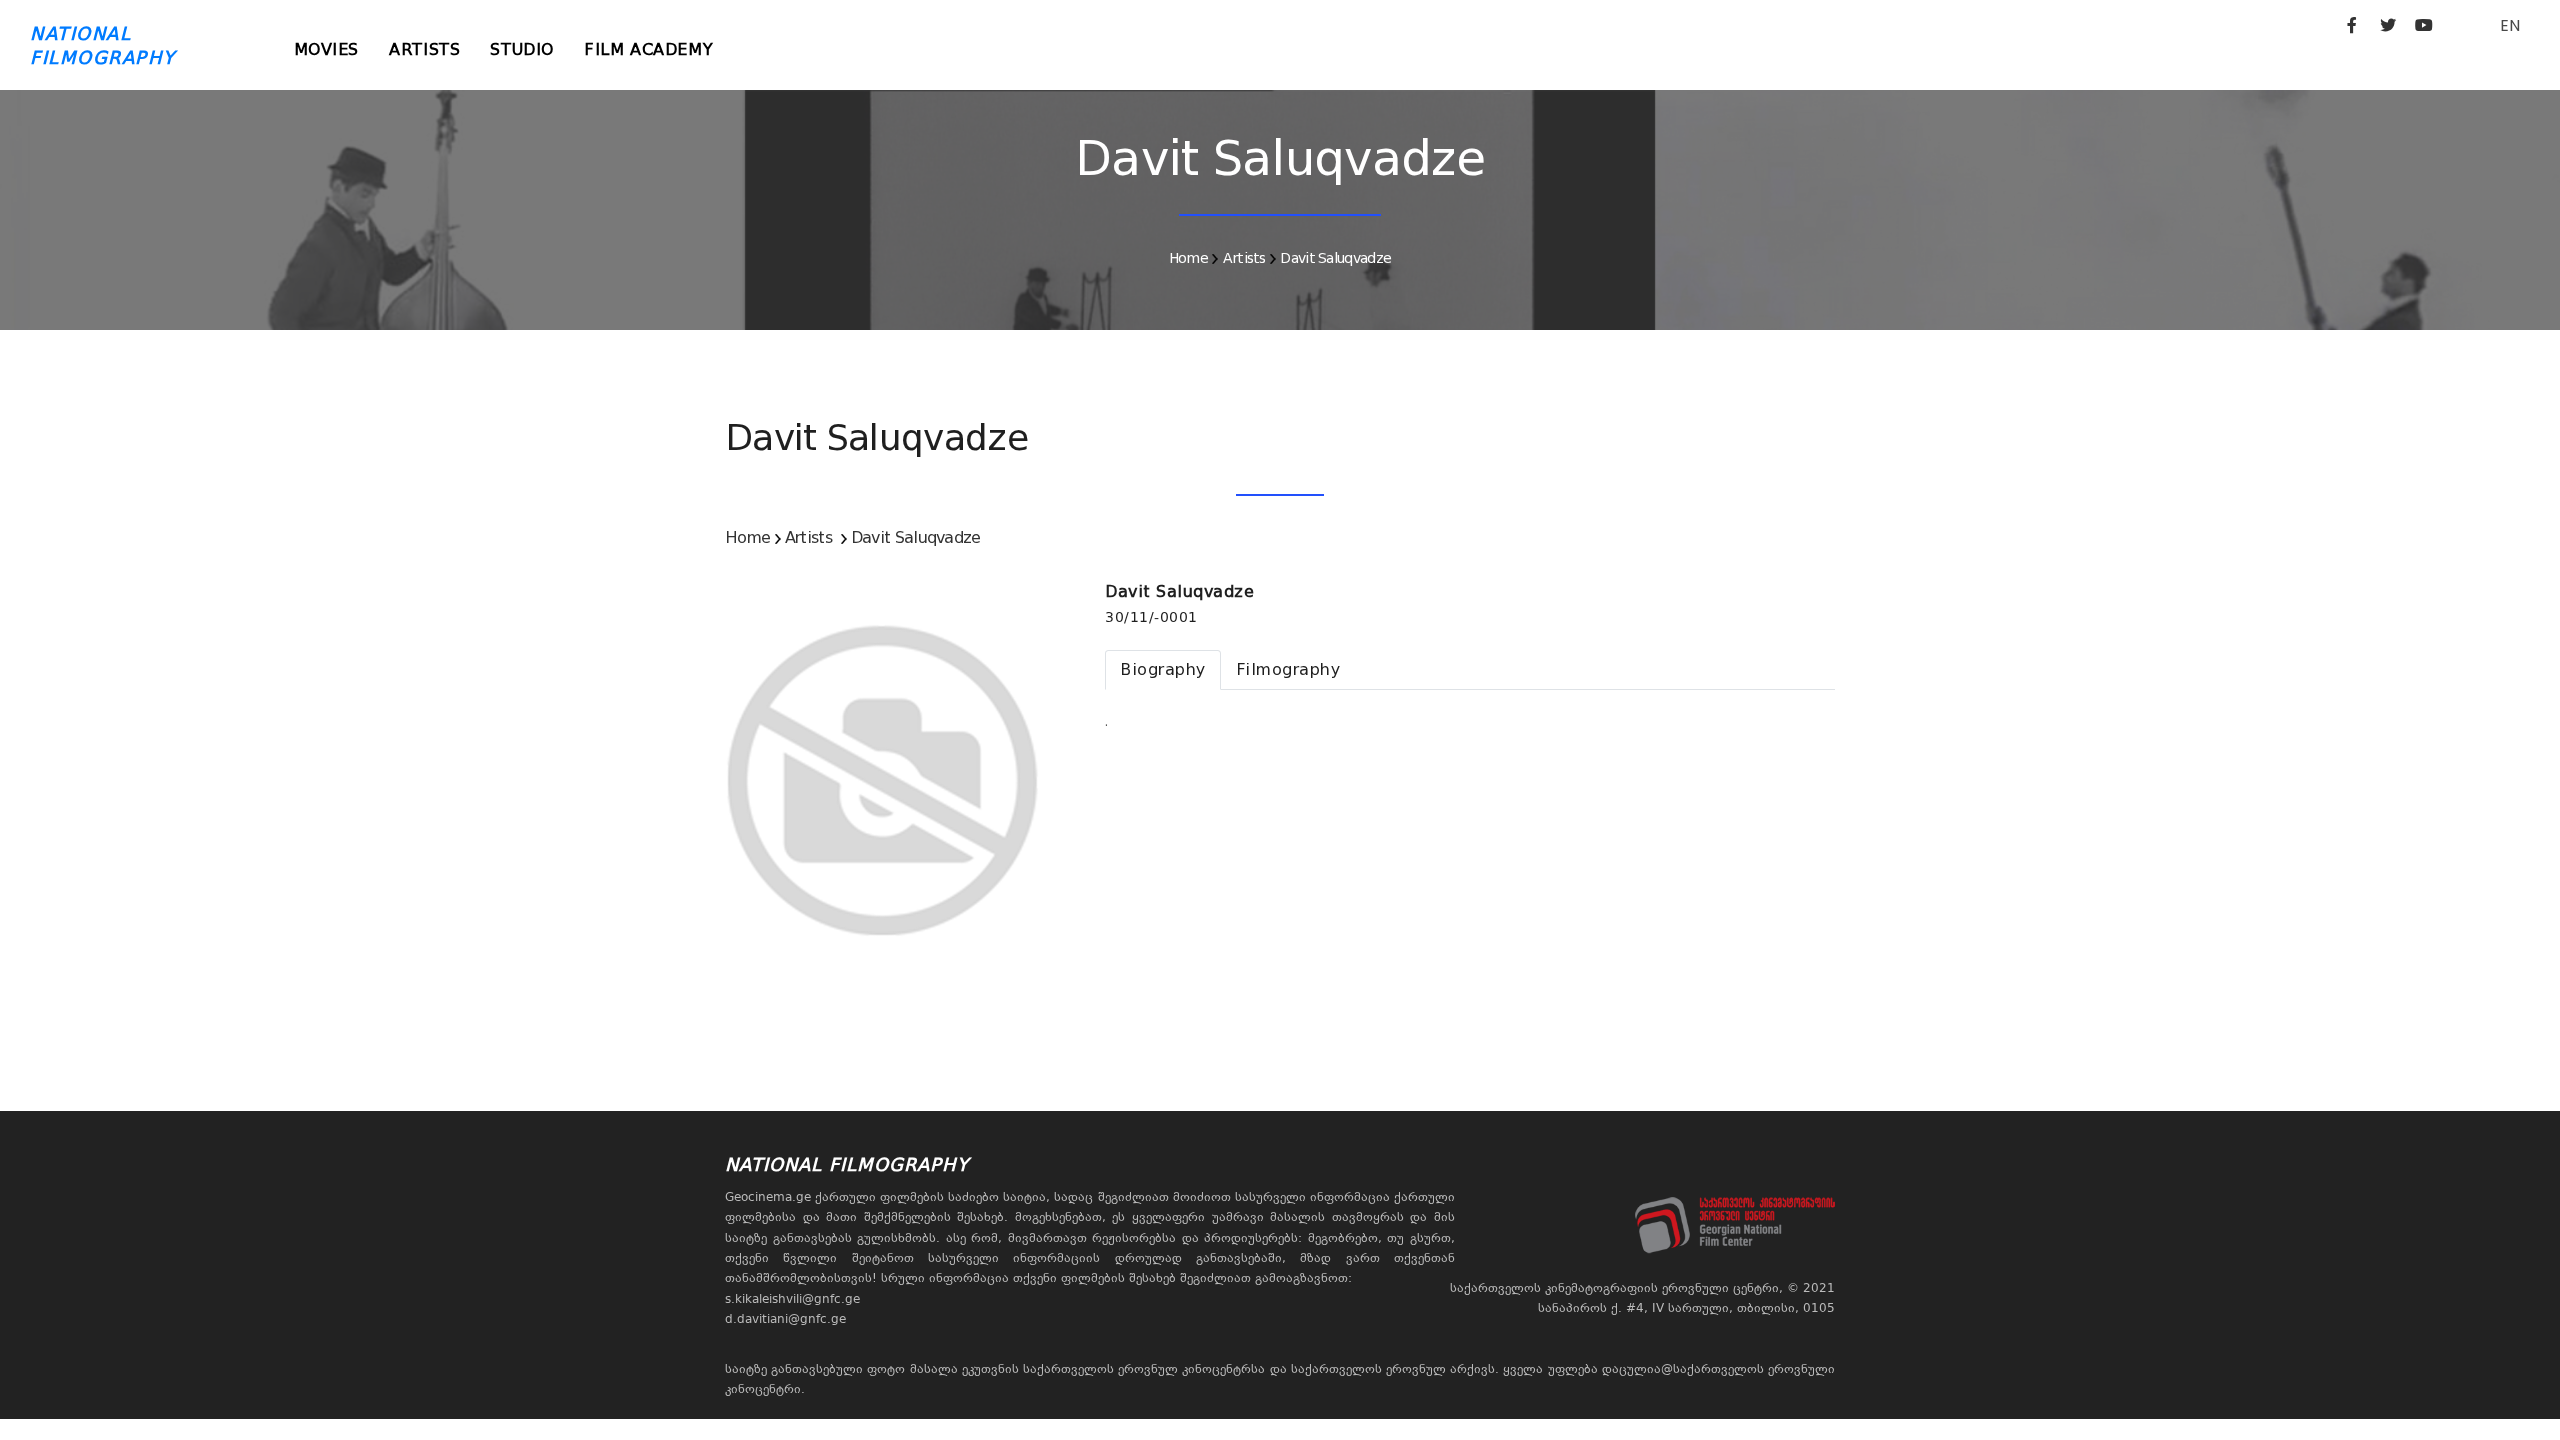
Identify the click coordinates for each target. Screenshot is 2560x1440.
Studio (522, 49)
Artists (424, 49)
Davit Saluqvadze (1335, 258)
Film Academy (648, 49)
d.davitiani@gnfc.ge (785, 1319)
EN (2510, 25)
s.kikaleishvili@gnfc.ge (792, 1299)
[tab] (1163, 670)
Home (1188, 258)
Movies (327, 49)
